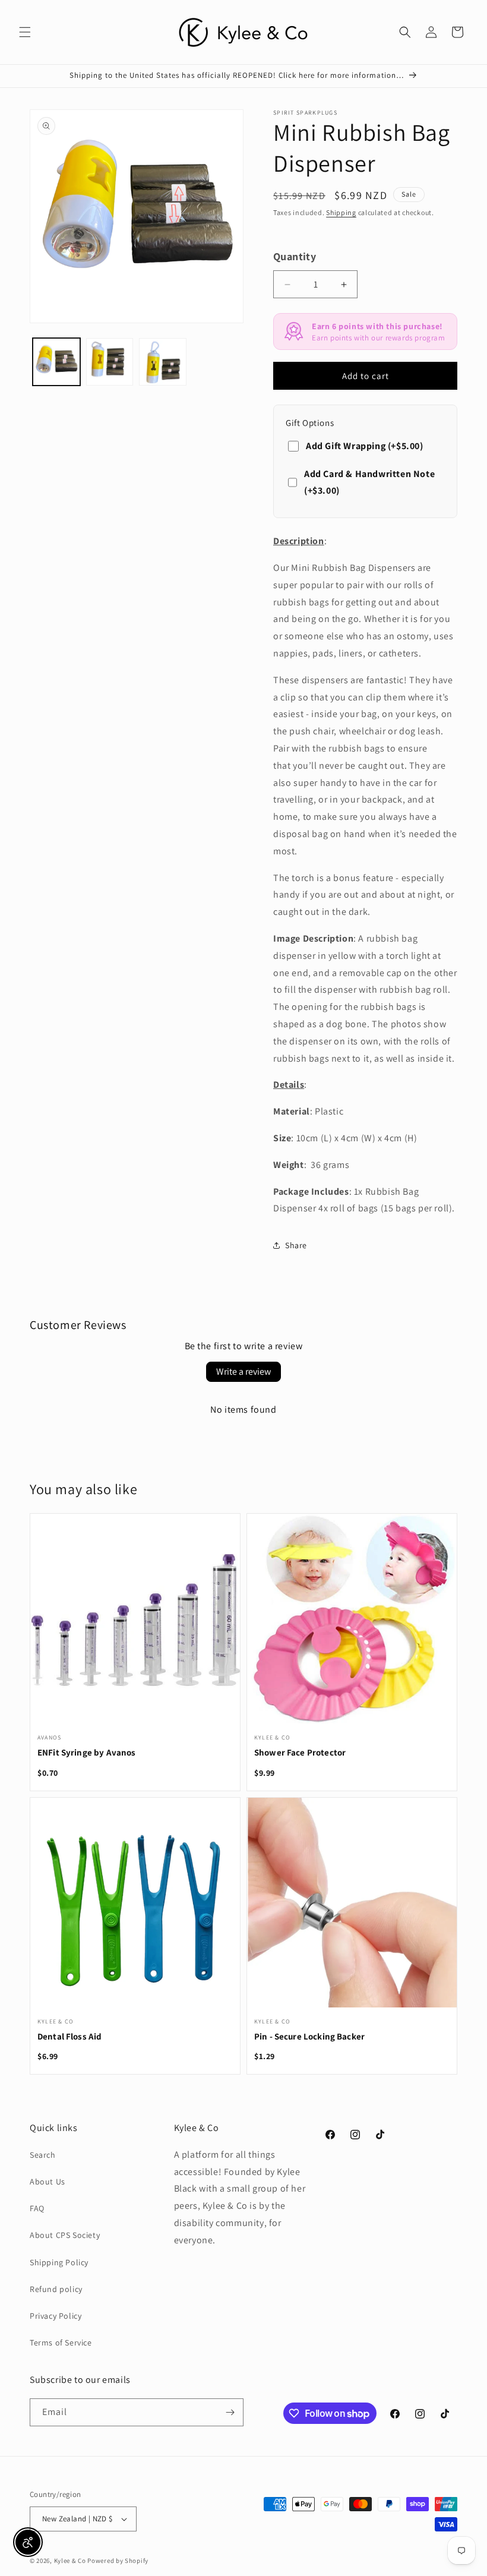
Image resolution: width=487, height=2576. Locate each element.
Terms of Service (61, 2343)
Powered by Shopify (118, 2561)
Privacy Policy (56, 2316)
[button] (25, 32)
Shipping (341, 212)
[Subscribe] (230, 2412)
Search (43, 2155)
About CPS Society (65, 2235)
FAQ (37, 2208)
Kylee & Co (70, 2561)
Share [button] (296, 1245)
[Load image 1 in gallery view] (56, 362)
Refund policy (56, 2289)
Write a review (243, 1371)
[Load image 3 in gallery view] (163, 362)
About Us (48, 2182)
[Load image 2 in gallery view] (110, 362)
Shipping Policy (59, 2262)
